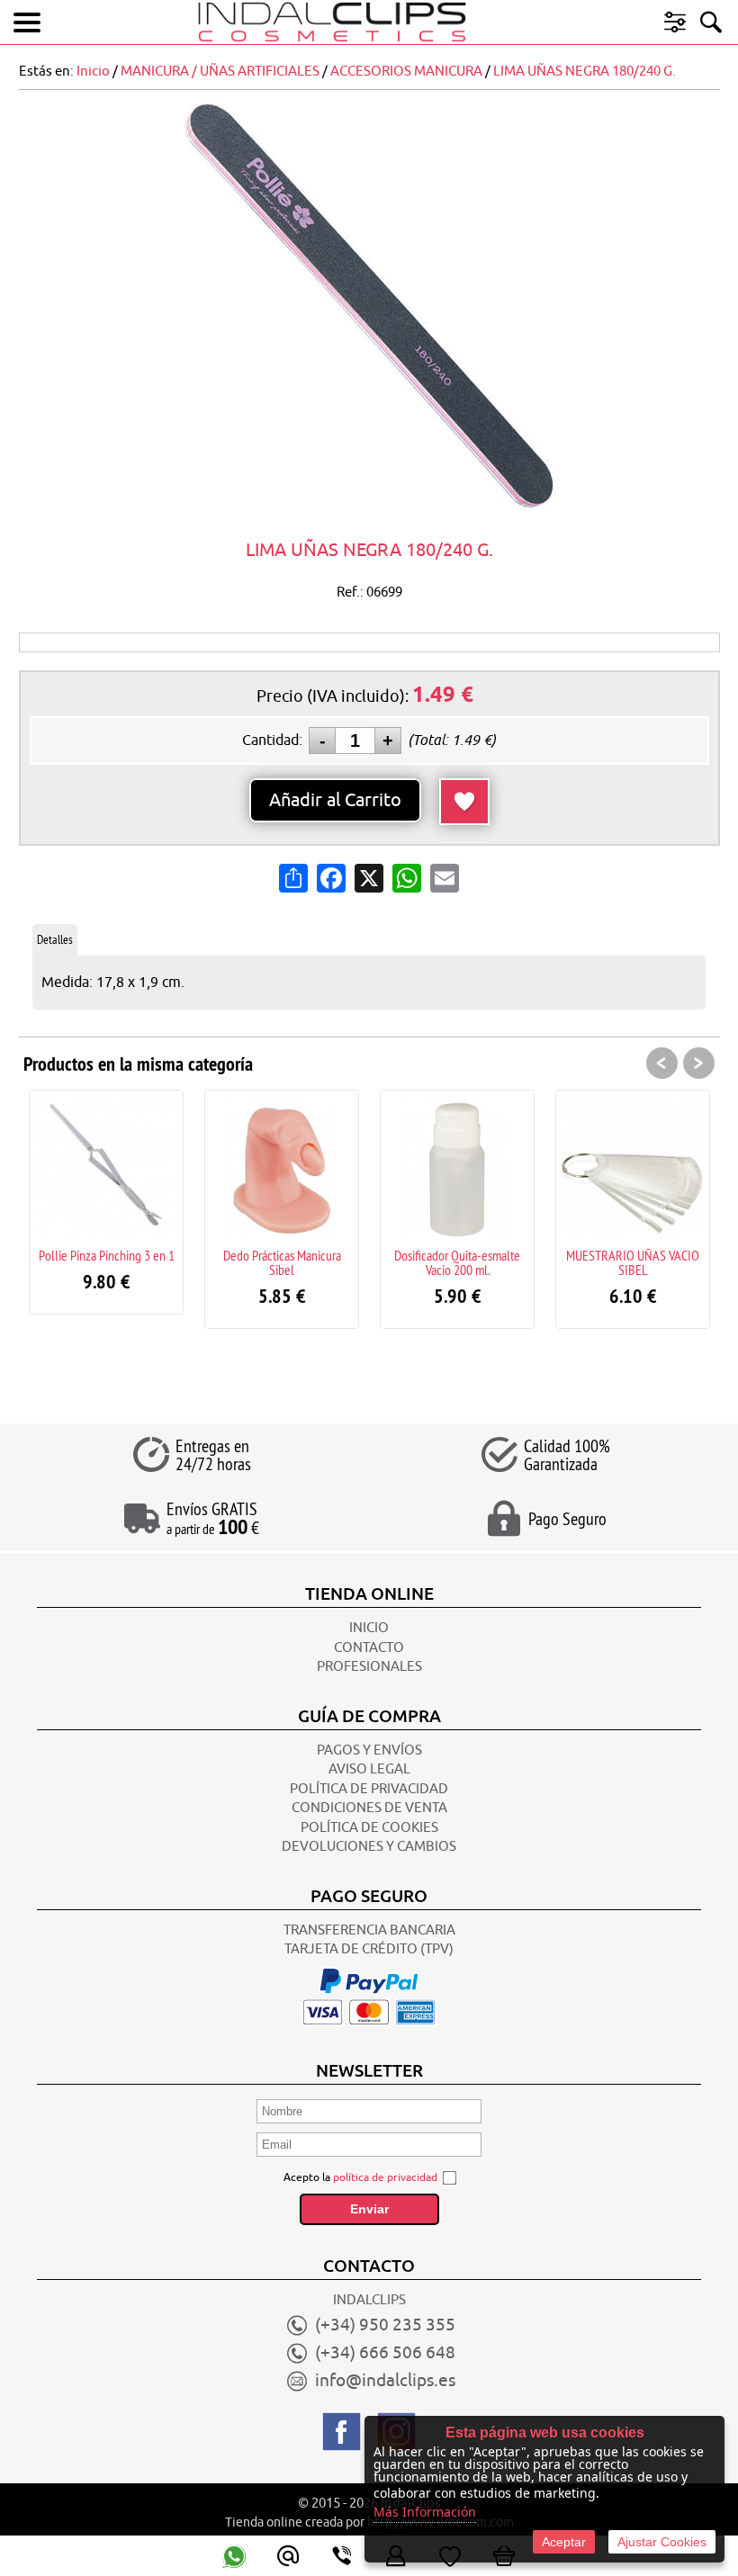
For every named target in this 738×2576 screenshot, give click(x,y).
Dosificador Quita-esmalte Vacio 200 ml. (457, 1262)
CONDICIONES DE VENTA (369, 1808)
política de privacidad (385, 2177)
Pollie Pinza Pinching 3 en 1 (107, 1255)
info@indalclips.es (385, 2381)
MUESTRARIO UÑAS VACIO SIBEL (633, 1262)
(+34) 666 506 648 (385, 2353)
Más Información (425, 2512)
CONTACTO (369, 1648)
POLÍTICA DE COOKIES (369, 1828)
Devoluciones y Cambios (369, 1847)
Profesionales (369, 1667)
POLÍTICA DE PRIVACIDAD (369, 1789)
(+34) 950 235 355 (385, 2325)
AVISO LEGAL (369, 1769)
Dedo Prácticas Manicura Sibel (282, 1262)
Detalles (55, 939)
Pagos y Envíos (369, 1750)
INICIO (369, 1628)
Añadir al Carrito (335, 800)
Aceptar (564, 2542)
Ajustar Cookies (662, 2542)
